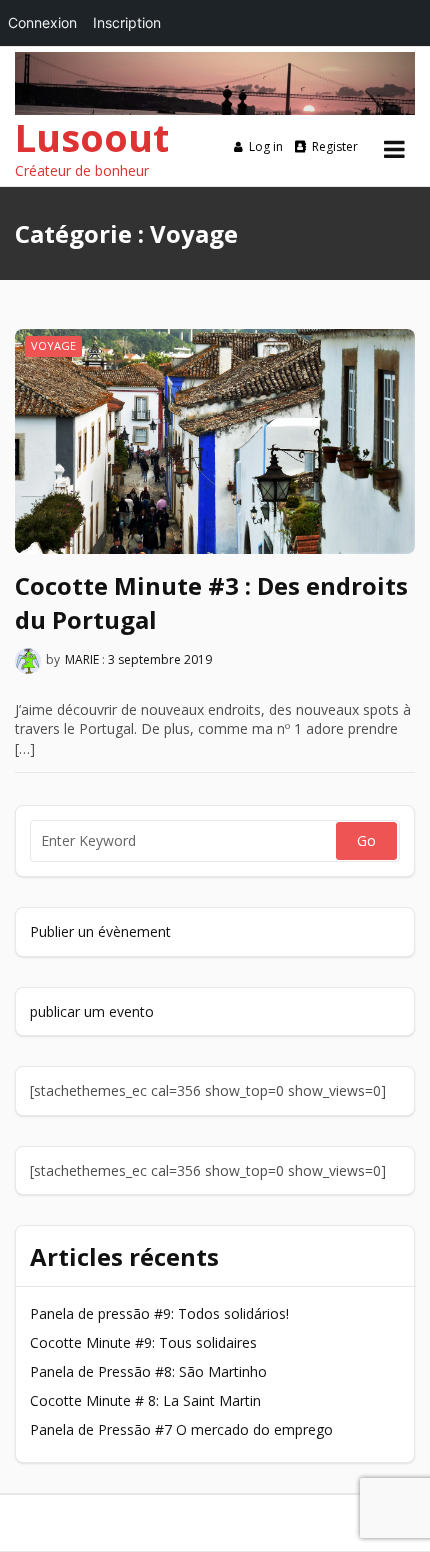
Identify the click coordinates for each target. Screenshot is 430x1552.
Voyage (53, 345)
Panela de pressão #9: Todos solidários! (159, 1313)
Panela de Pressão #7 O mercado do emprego (181, 1429)
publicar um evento (92, 1011)
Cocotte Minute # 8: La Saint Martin (145, 1400)
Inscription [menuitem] (127, 22)
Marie (82, 660)
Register (335, 146)
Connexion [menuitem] (42, 22)
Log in (266, 146)
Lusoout (92, 137)
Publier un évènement (100, 931)
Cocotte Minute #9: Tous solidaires (143, 1342)
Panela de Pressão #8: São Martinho (148, 1371)
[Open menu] (394, 149)
